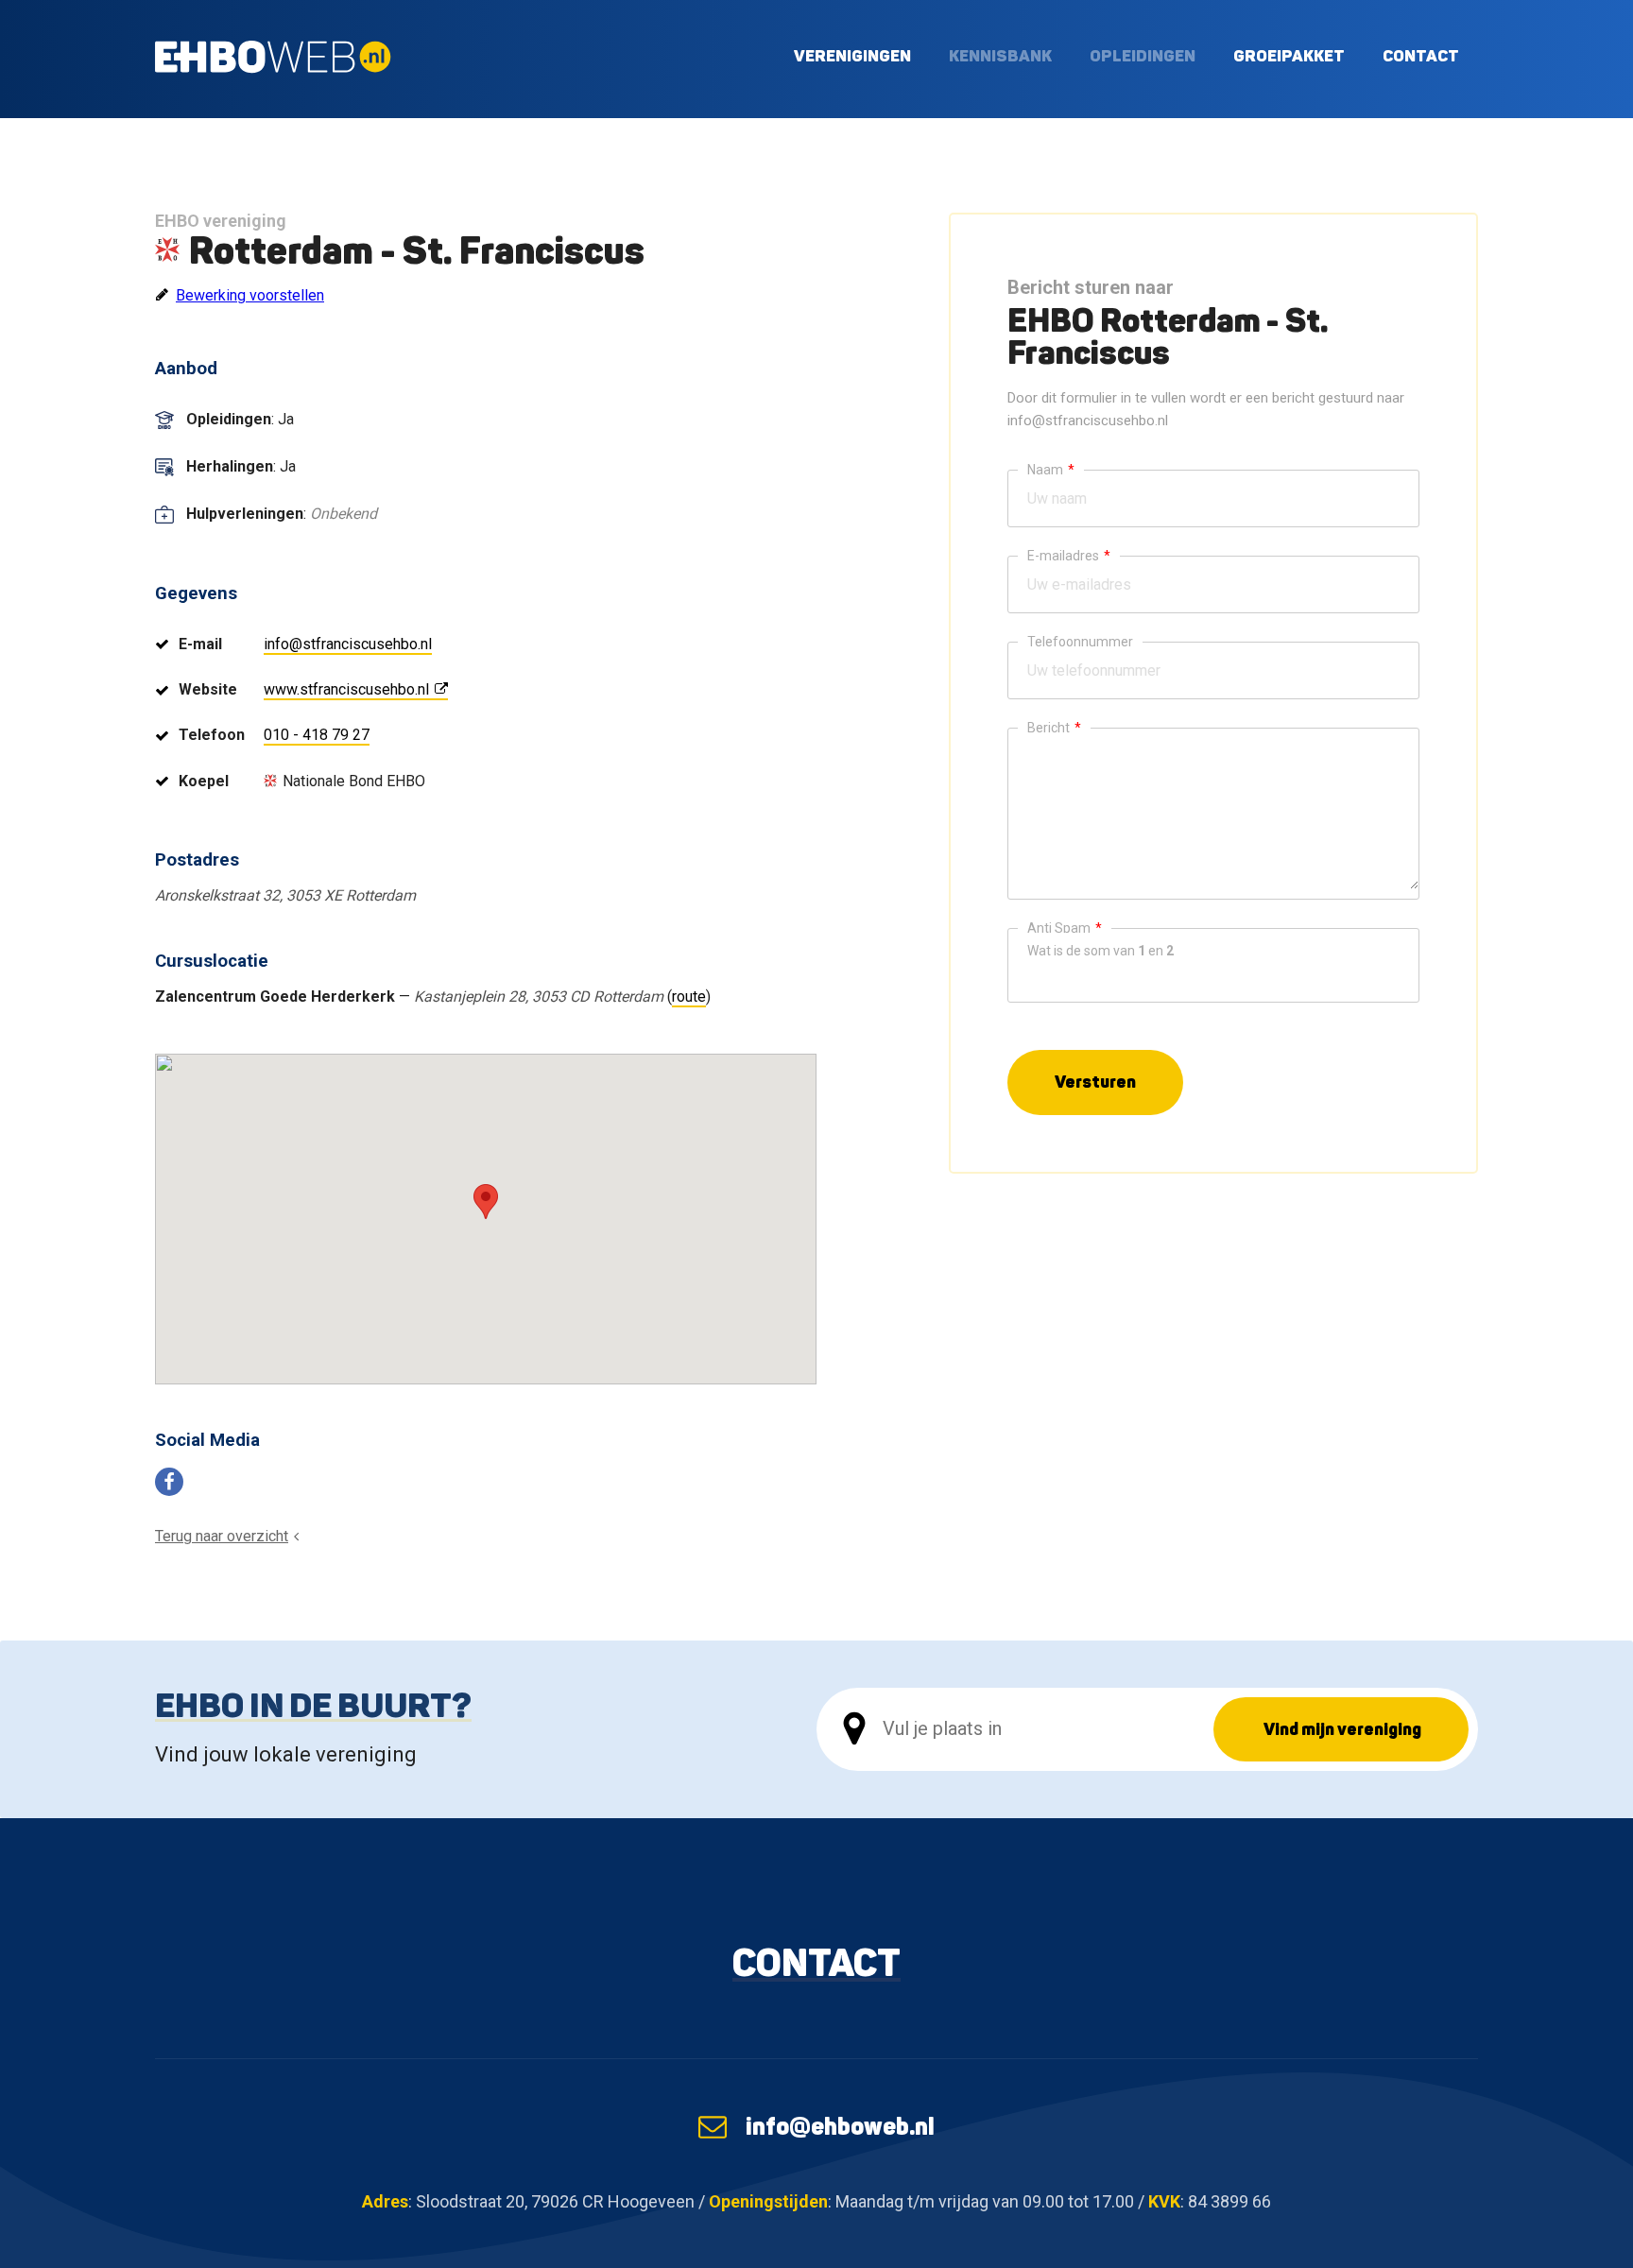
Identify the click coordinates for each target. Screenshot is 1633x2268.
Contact (1421, 55)
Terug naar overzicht (222, 1536)
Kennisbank (1000, 55)
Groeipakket (1289, 55)
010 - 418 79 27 (317, 735)
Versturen (1095, 1082)
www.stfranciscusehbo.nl (346, 689)
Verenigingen (852, 55)
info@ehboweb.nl (840, 2126)
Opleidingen (1143, 55)
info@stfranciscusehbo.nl (348, 644)
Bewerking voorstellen (250, 295)
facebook (169, 1482)
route (689, 997)
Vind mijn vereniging (1342, 1729)
